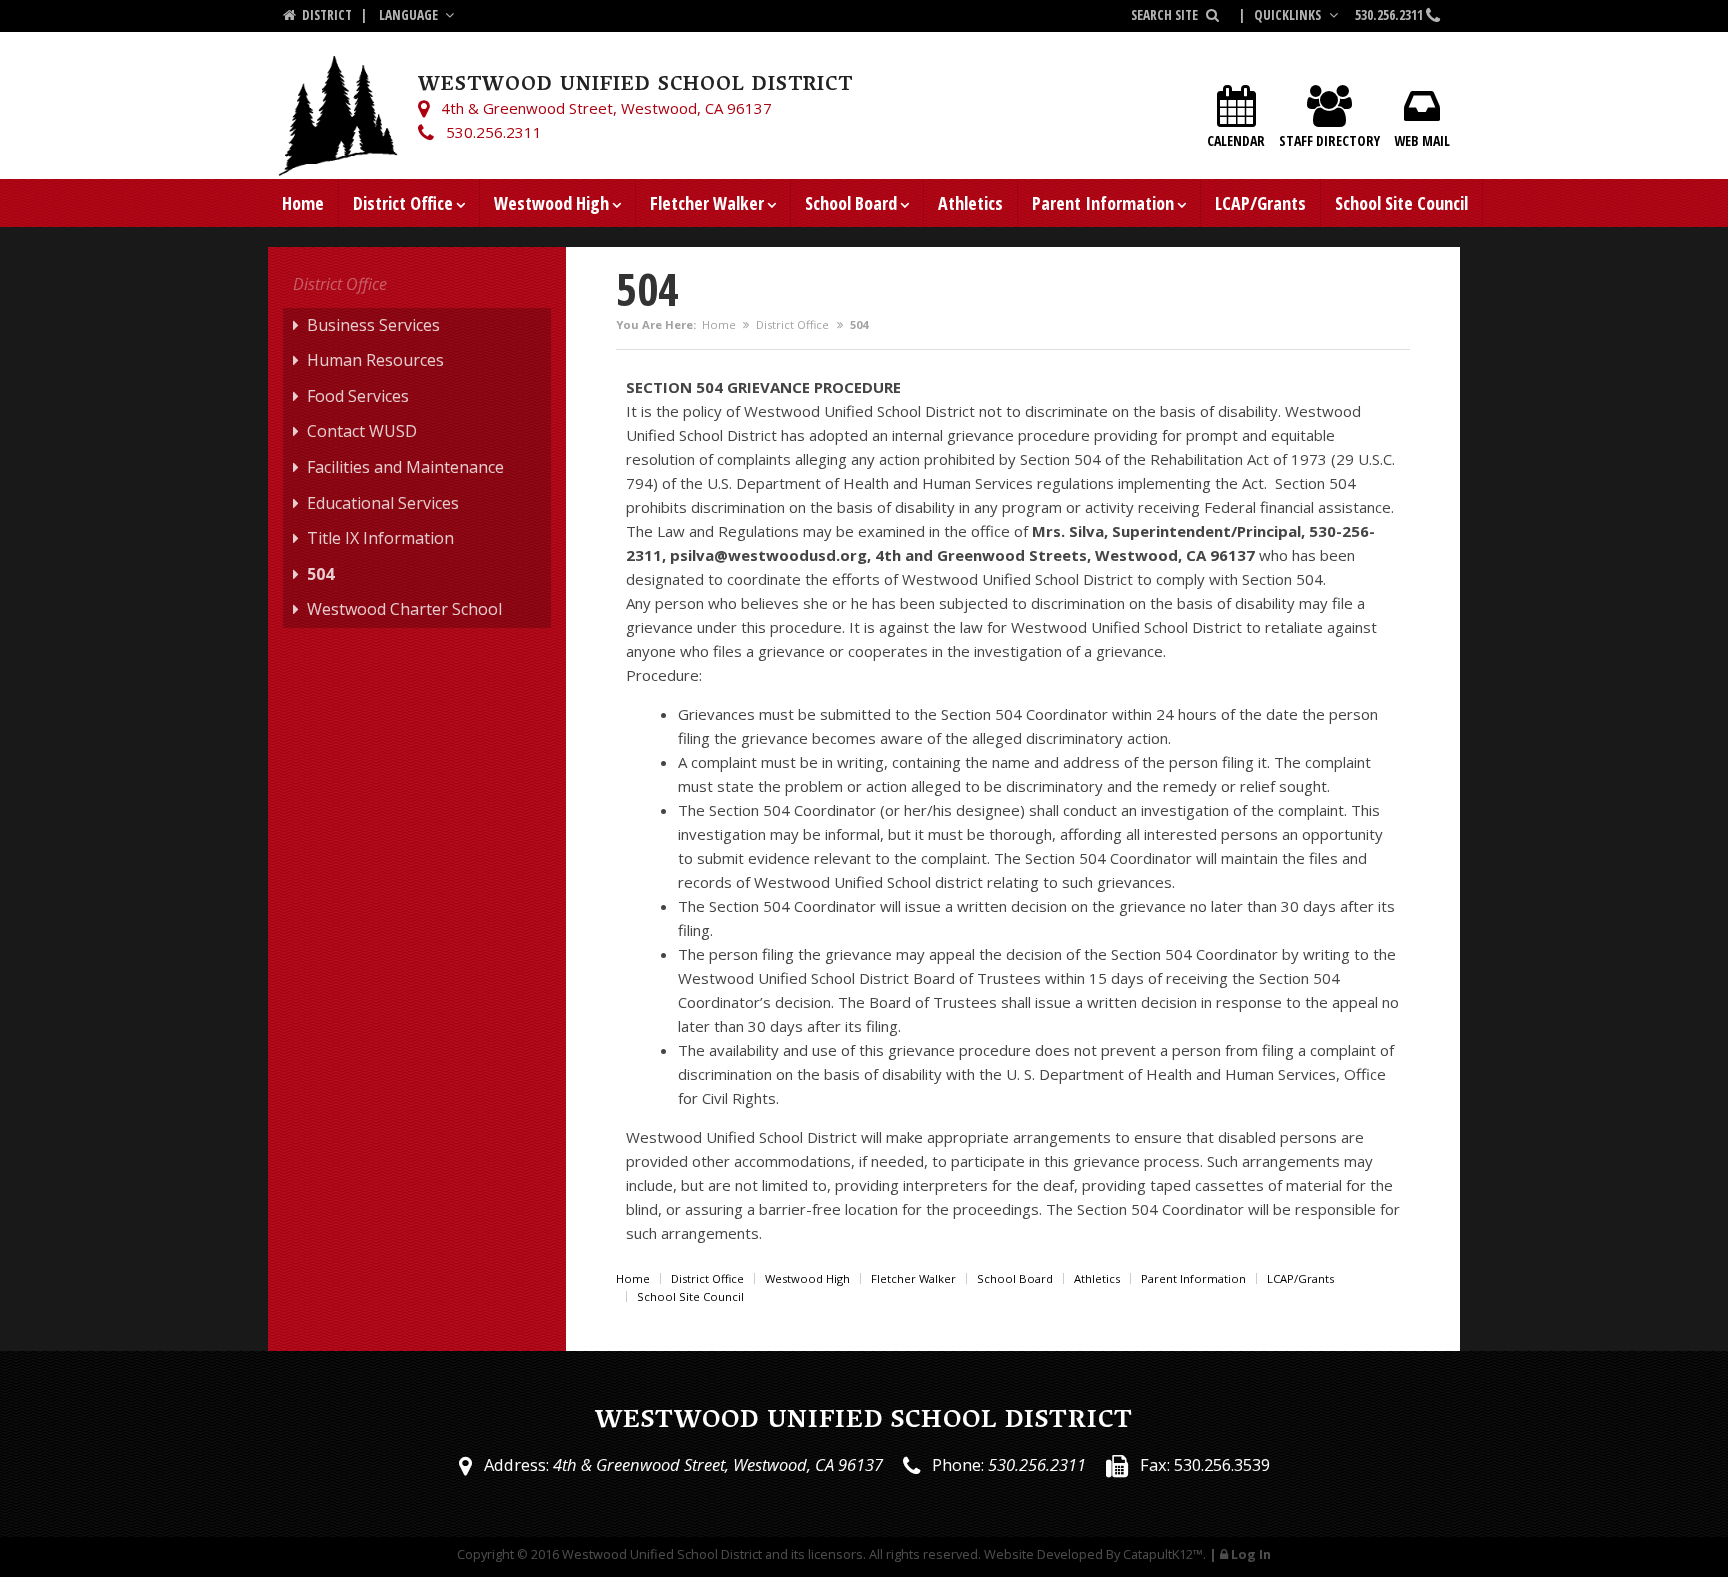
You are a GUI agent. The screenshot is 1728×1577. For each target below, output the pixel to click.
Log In (1251, 1554)
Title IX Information (380, 538)
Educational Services (383, 503)
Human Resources (375, 360)
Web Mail (1422, 140)
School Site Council (1401, 203)
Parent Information (1103, 203)
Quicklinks (1289, 15)
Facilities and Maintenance (405, 467)
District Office (403, 203)
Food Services (358, 396)
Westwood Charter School (404, 609)
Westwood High (551, 203)
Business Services (373, 325)
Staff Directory (1329, 140)
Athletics (970, 203)
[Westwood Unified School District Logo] (338, 104)
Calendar (1236, 140)
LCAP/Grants (1260, 203)
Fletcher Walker (707, 203)
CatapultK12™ (1163, 1554)
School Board (851, 203)
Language (410, 15)
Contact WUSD (362, 431)
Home (303, 203)
